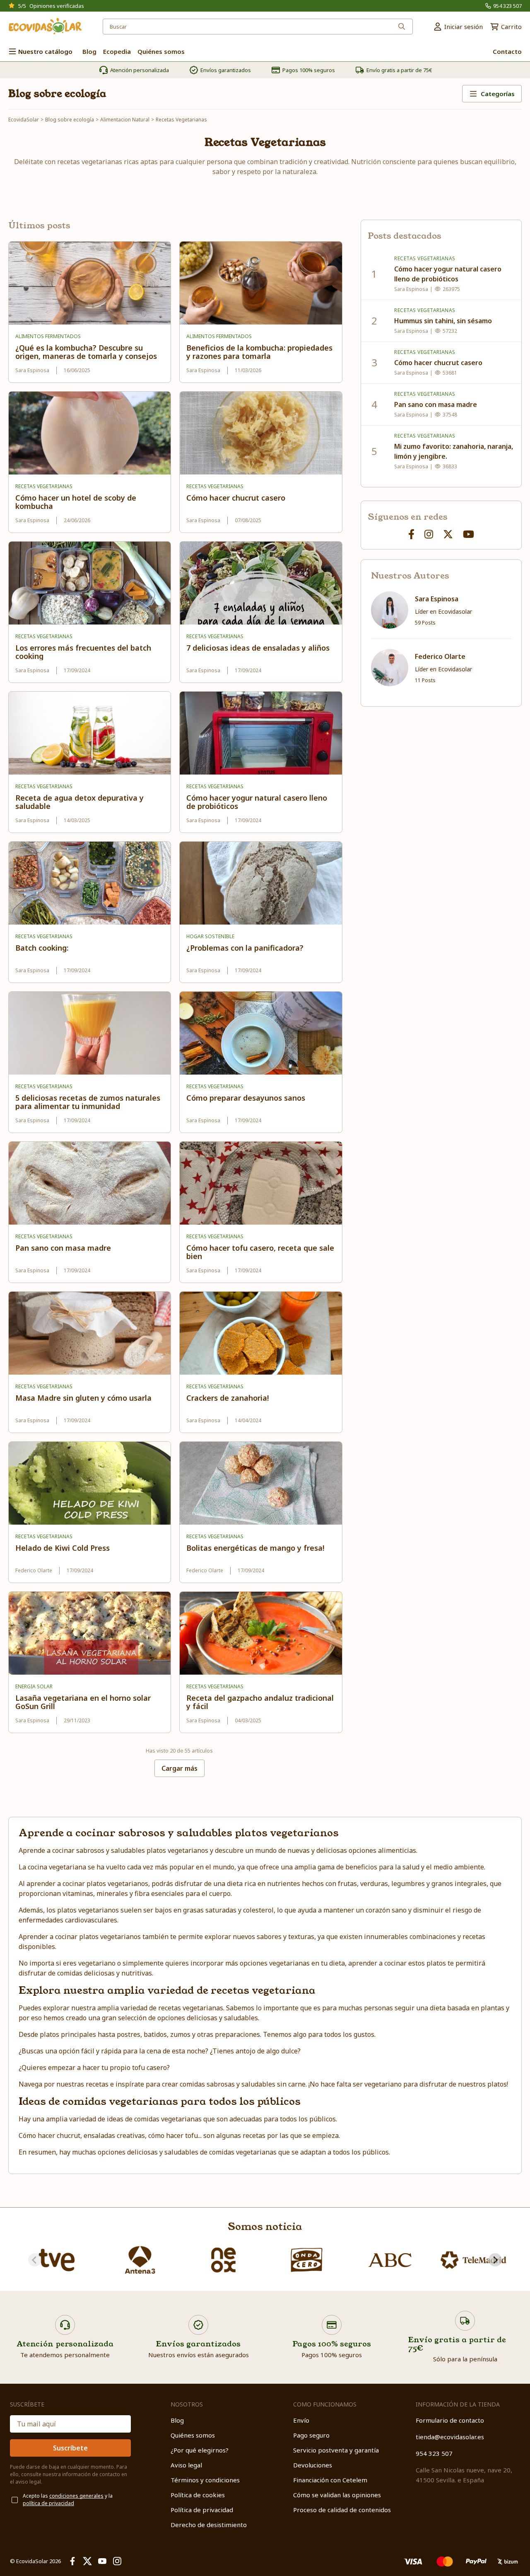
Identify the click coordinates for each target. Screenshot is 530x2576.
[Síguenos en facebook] (411, 534)
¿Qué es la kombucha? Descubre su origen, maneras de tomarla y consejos (86, 352)
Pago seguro (311, 2435)
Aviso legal (186, 2465)
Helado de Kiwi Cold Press (63, 1548)
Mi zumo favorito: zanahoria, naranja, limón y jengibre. (454, 451)
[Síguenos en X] (448, 534)
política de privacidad (48, 2503)
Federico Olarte (440, 656)
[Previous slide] (35, 2260)
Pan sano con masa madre (63, 1248)
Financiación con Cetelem (330, 2480)
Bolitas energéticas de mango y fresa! (255, 1548)
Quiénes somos (193, 2435)
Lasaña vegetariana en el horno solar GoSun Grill (83, 1702)
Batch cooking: (42, 948)
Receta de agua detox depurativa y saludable (79, 802)
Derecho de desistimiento (209, 2525)
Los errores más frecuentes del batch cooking (83, 652)
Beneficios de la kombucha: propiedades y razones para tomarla (259, 352)
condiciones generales (76, 2496)
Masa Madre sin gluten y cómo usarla (83, 1398)
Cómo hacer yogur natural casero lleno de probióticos (257, 802)
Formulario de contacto (450, 2420)
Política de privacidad (202, 2510)
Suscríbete (70, 2448)
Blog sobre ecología (57, 94)
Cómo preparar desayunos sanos (246, 1098)
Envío (301, 2420)
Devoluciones (313, 2465)
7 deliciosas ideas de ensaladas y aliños (258, 648)
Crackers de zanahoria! (228, 1398)
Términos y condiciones (205, 2480)
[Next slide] (495, 2260)
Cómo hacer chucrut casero (236, 498)
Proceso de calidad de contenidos (342, 2510)
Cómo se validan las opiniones (337, 2495)
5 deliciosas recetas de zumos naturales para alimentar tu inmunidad (88, 1102)
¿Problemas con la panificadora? (245, 948)
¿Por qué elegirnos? (200, 2450)
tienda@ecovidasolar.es (450, 2437)
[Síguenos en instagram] (429, 534)
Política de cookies (198, 2495)
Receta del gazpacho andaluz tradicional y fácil (260, 1702)
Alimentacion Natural (125, 120)
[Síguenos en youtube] (469, 534)
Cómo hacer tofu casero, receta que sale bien (260, 1252)
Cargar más (179, 1768)
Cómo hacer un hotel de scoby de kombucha (76, 502)
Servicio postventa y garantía (336, 2450)
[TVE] (57, 2260)
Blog (177, 2420)
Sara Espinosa (437, 599)
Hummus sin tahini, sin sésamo (443, 321)
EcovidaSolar (24, 120)
